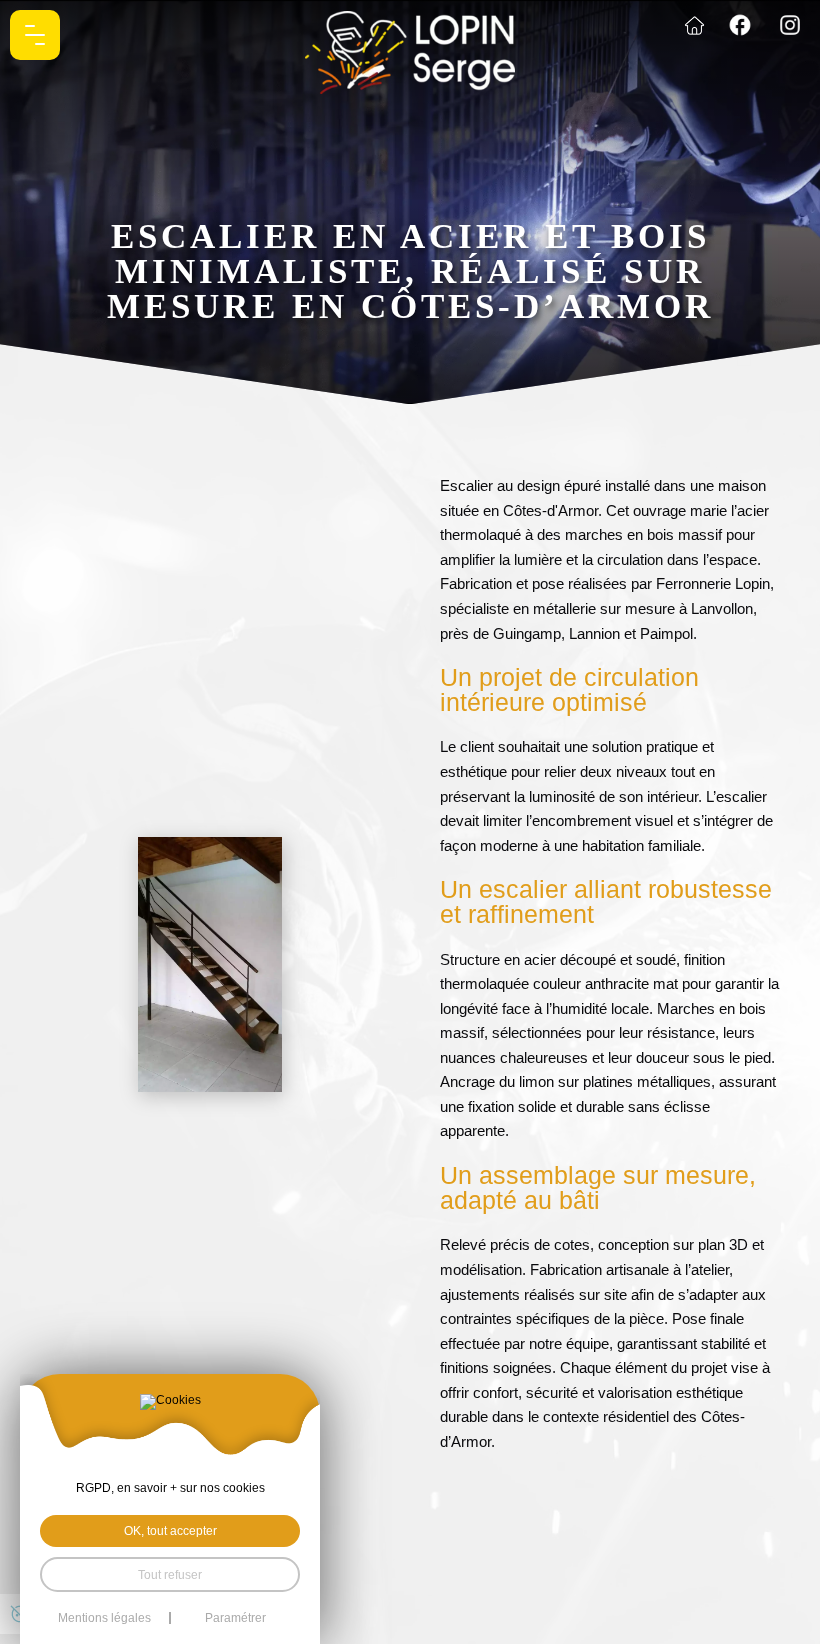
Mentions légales (104, 1618)
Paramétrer (235, 1618)
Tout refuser (170, 1574)
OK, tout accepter (170, 1530)
